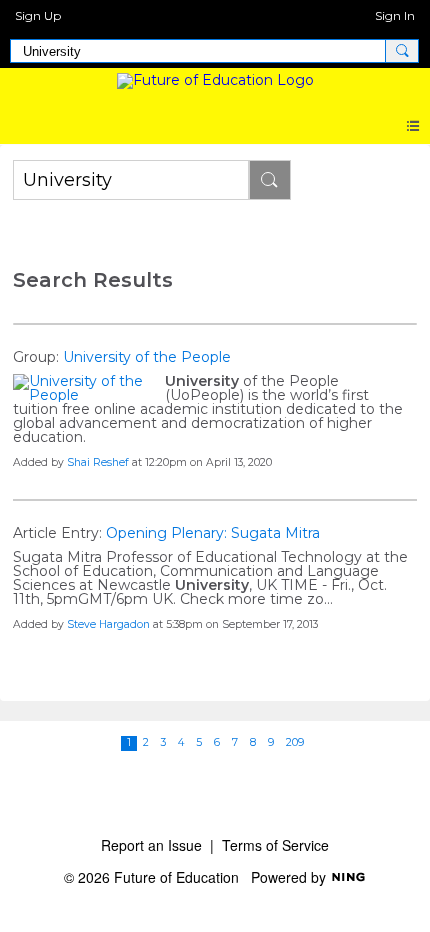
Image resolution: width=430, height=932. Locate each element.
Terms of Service (275, 845)
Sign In (395, 15)
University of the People (147, 357)
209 (295, 742)
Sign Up (38, 15)
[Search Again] (270, 180)
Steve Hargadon (108, 624)
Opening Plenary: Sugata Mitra (213, 533)
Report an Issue (151, 845)
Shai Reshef (98, 462)
